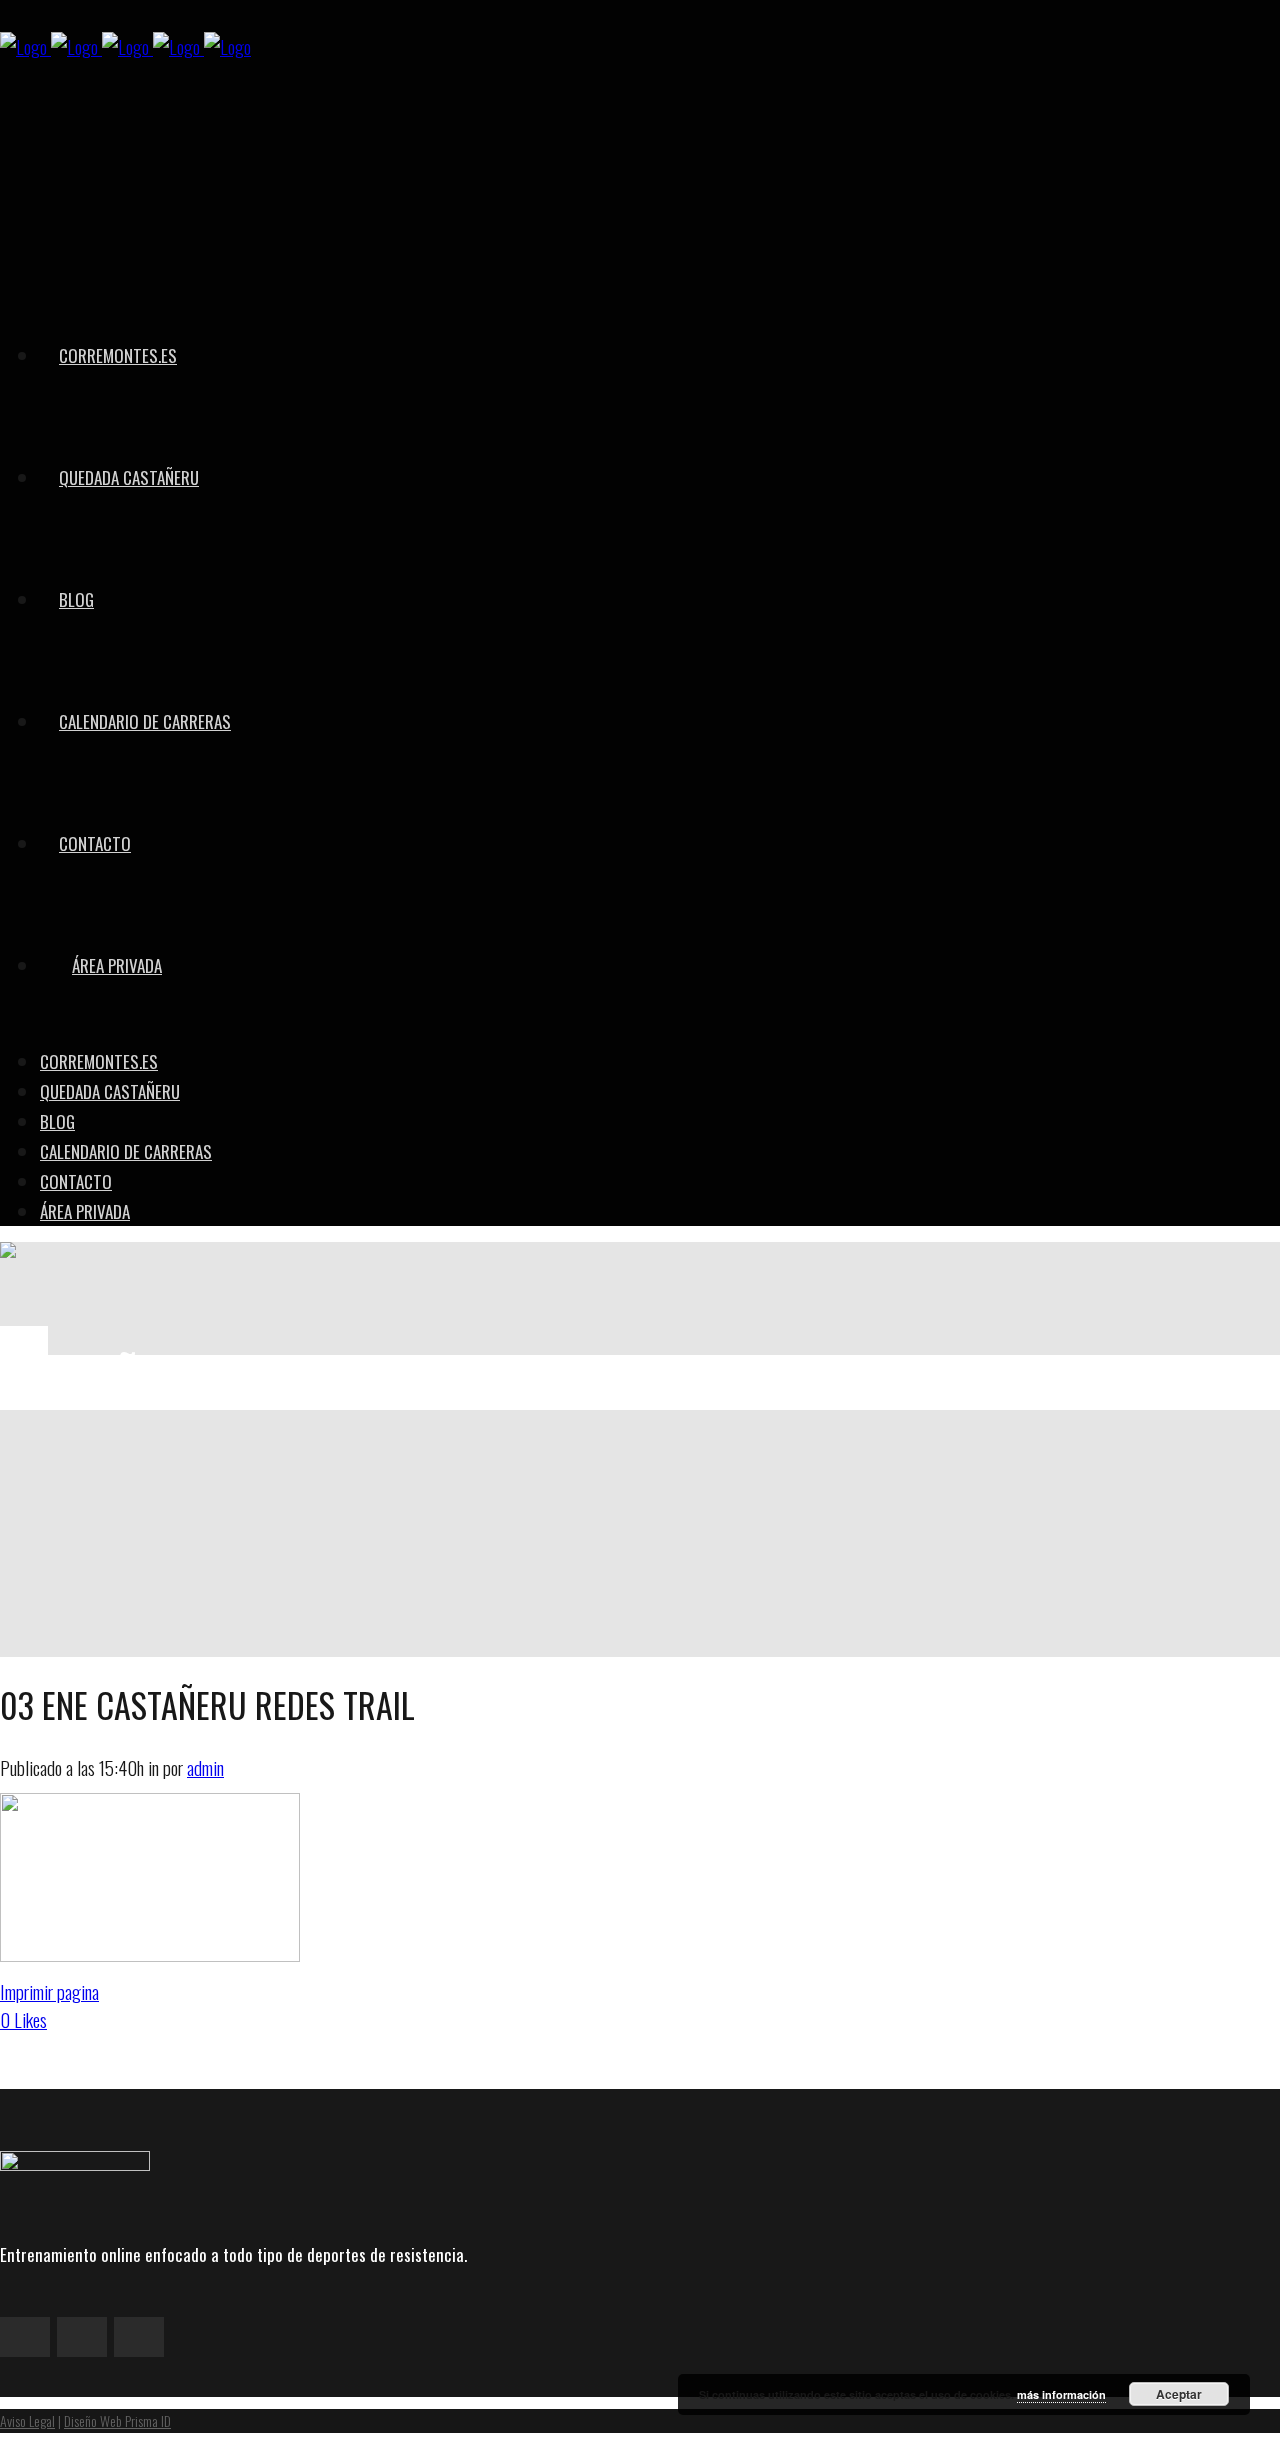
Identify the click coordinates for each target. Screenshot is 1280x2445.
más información (1061, 2394)
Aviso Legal (27, 2420)
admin (205, 1767)
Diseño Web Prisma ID (117, 2420)
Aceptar (1179, 2394)
